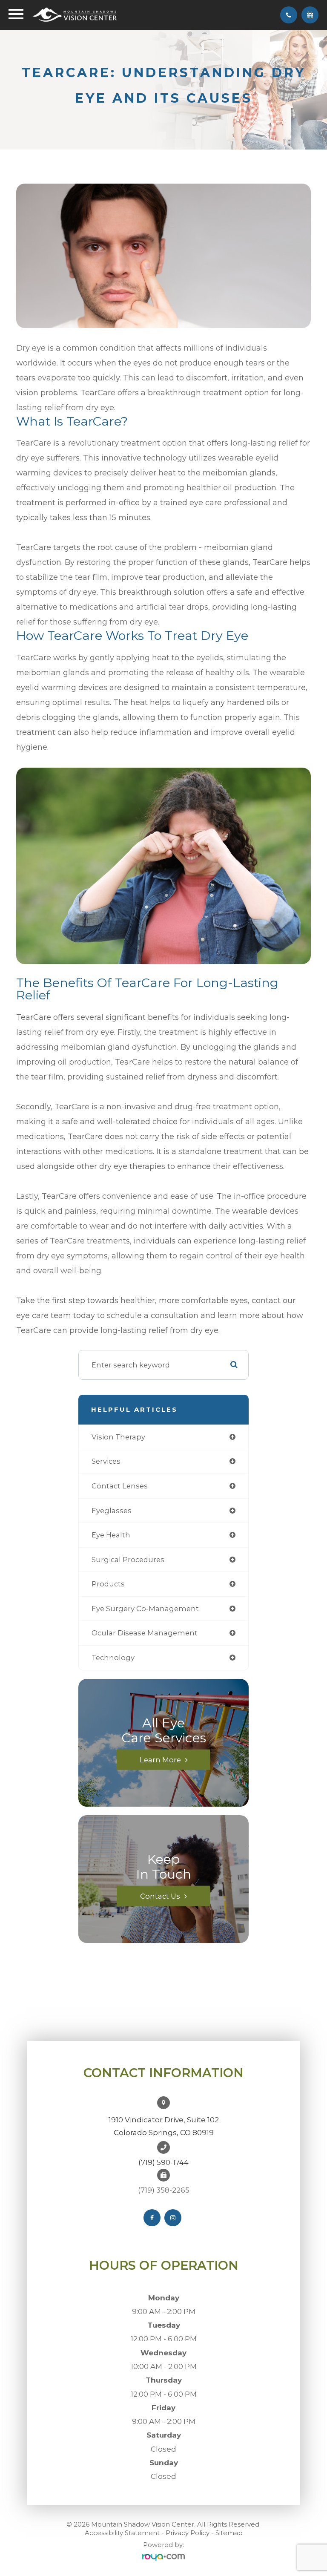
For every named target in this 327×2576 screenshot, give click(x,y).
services (106, 1461)
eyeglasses (112, 1511)
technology (113, 1658)
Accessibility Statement (122, 2533)
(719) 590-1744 (163, 2162)
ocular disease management (145, 1633)
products (108, 1584)
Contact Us (160, 1896)
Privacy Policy (188, 2533)
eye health (111, 1535)
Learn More (160, 1759)
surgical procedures (128, 1560)
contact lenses (120, 1486)
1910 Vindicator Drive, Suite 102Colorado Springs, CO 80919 (164, 2126)
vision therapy (118, 1437)
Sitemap (229, 2533)
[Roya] (163, 2557)
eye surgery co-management (145, 1609)
